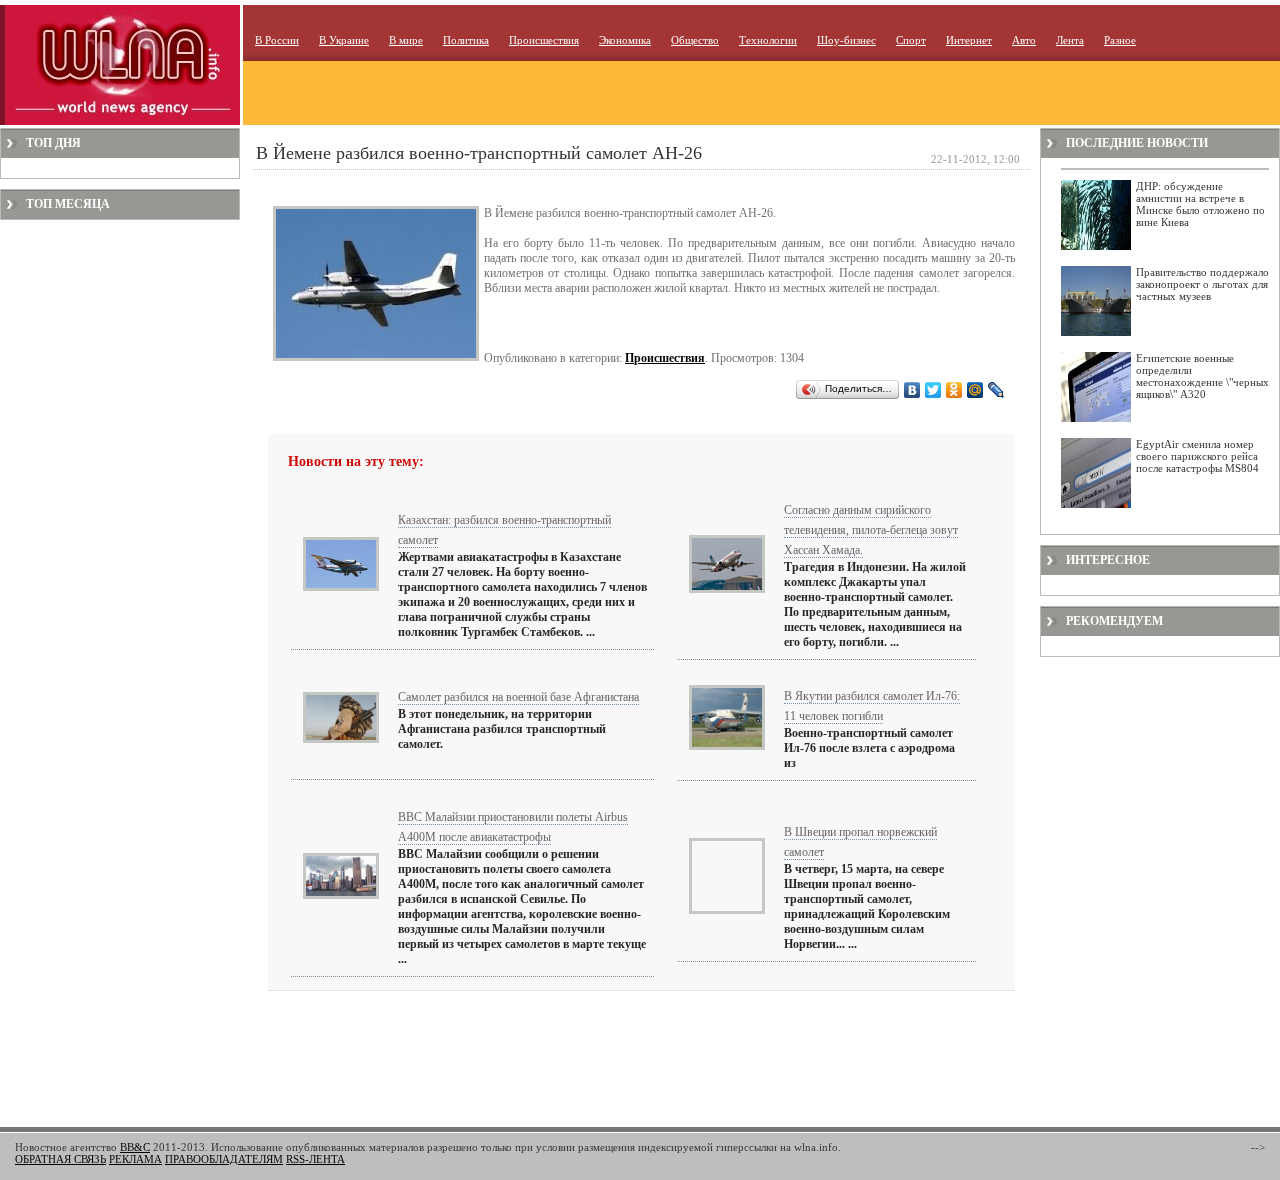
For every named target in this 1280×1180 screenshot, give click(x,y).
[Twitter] (933, 390)
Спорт (911, 40)
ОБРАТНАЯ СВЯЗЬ (60, 1159)
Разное (1120, 40)
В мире (406, 40)
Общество (695, 40)
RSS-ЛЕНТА (315, 1159)
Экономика (625, 40)
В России (277, 40)
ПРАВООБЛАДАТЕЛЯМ (224, 1159)
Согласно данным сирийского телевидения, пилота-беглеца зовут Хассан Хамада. (871, 530)
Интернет (969, 40)
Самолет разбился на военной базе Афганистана (518, 697)
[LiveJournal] (996, 390)
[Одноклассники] (954, 390)
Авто (1024, 40)
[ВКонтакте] (912, 390)
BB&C (135, 1147)
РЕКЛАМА (135, 1159)
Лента (1070, 40)
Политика (466, 40)
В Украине (344, 40)
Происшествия (544, 40)
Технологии (768, 40)
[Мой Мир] (975, 390)
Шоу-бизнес (846, 40)
